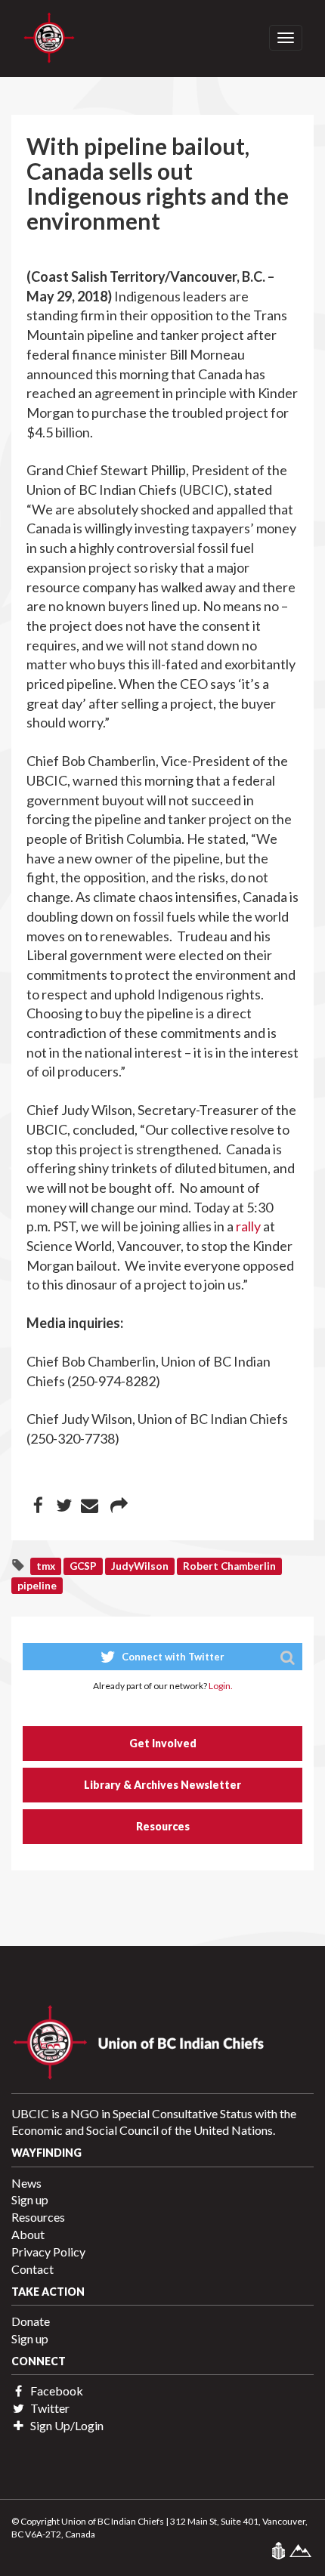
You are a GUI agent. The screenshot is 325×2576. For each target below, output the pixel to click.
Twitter (49, 2408)
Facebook (56, 2391)
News (26, 2183)
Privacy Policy (48, 2252)
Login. (221, 1686)
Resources (163, 1826)
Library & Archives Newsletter (162, 1785)
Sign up (30, 2199)
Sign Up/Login (66, 2425)
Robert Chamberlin (229, 1566)
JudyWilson (140, 1566)
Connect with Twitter (172, 1657)
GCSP (83, 1566)
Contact (32, 2269)
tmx (46, 1566)
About (28, 2234)
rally (248, 1226)
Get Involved (163, 1743)
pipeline (37, 1585)
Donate (31, 2321)
